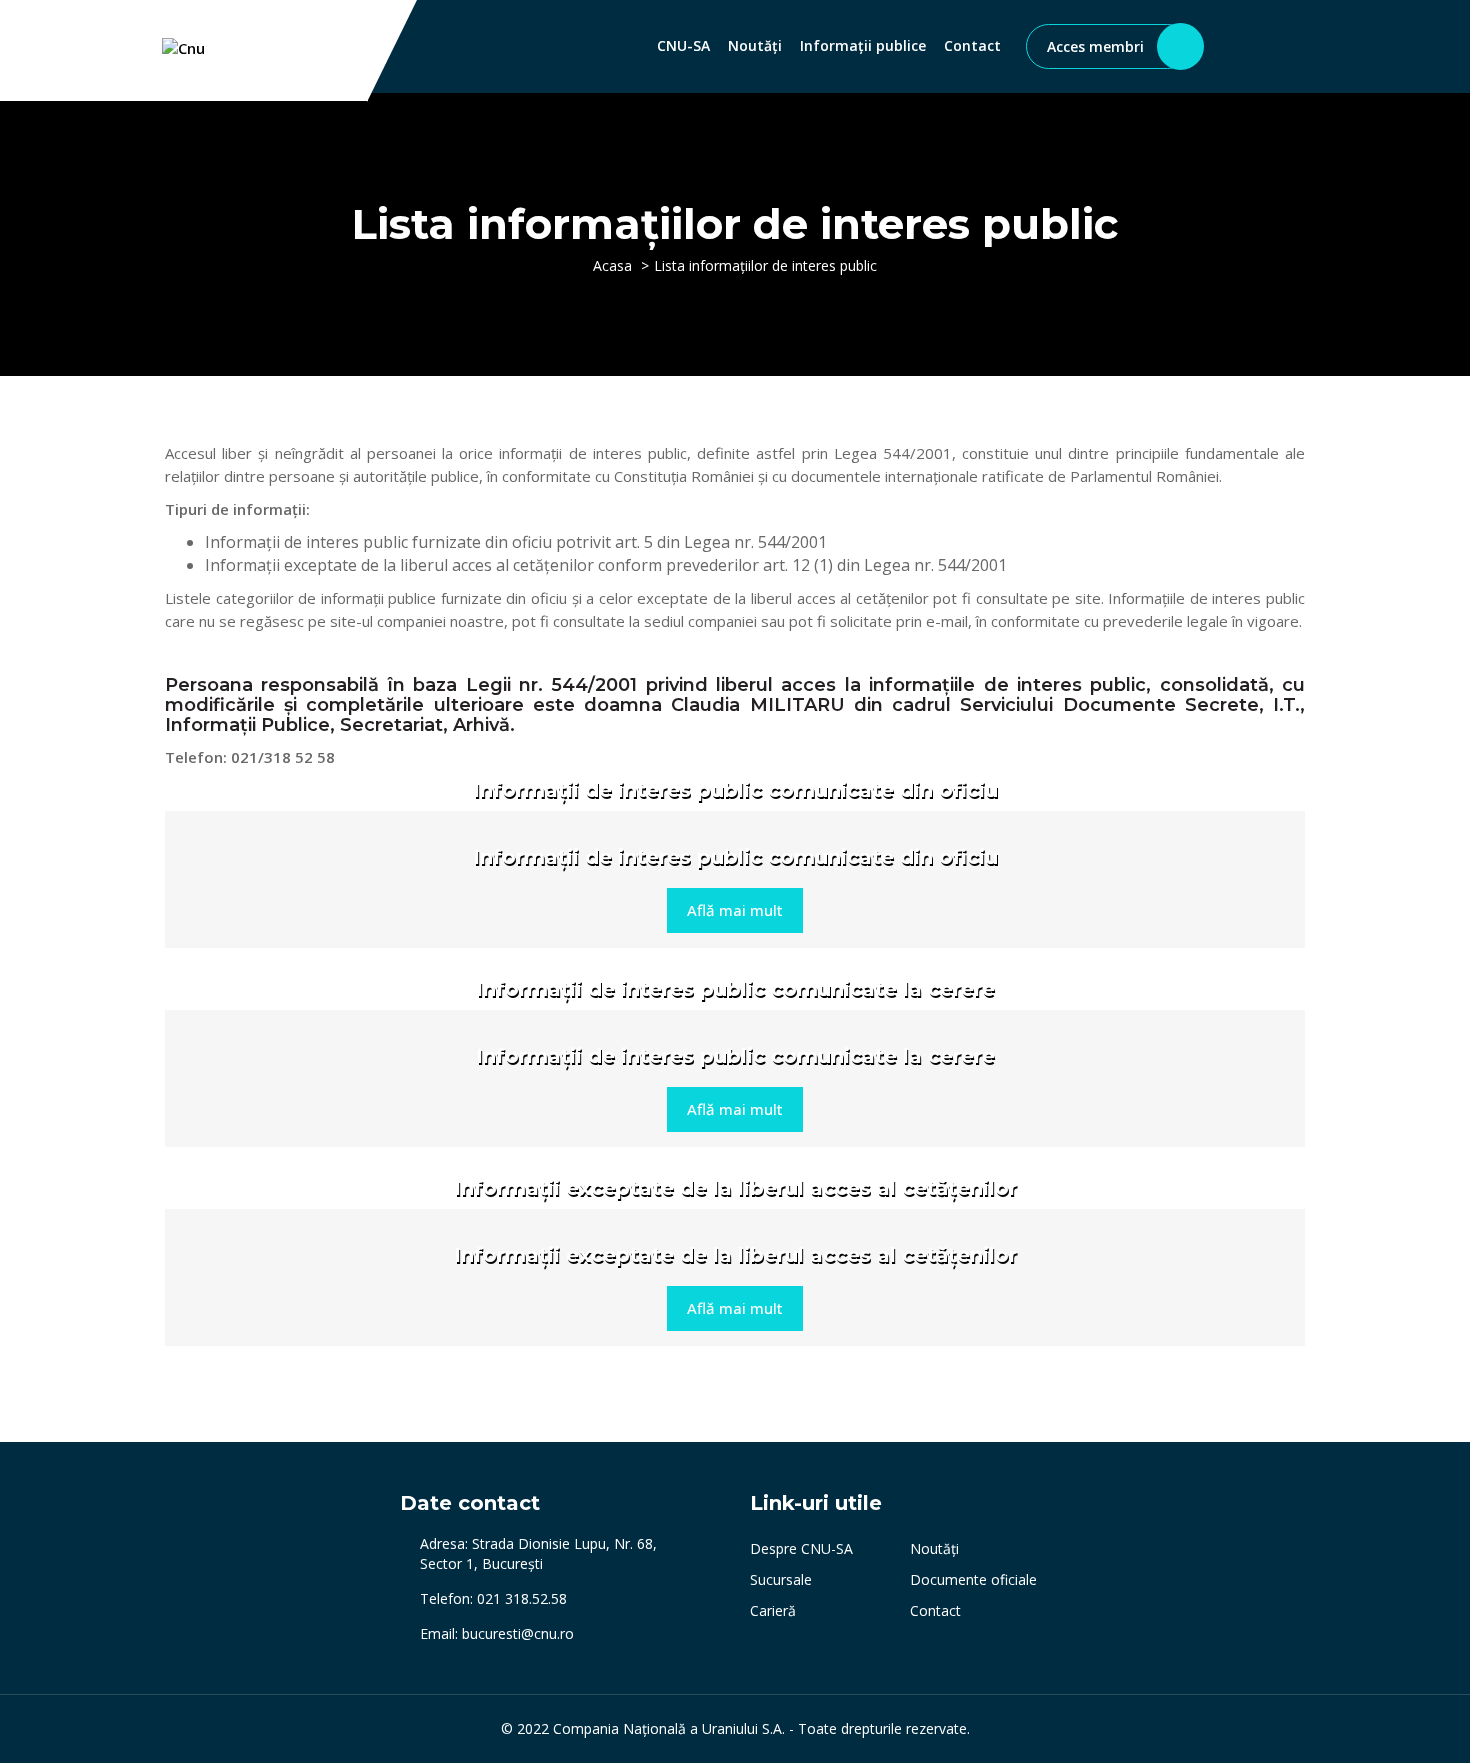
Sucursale (781, 1579)
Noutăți (755, 45)
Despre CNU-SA (801, 1548)
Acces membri (1095, 46)
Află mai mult (735, 910)
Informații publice (863, 45)
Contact (972, 45)
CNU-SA (683, 45)
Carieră (773, 1610)
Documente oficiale (973, 1579)
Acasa (612, 265)
